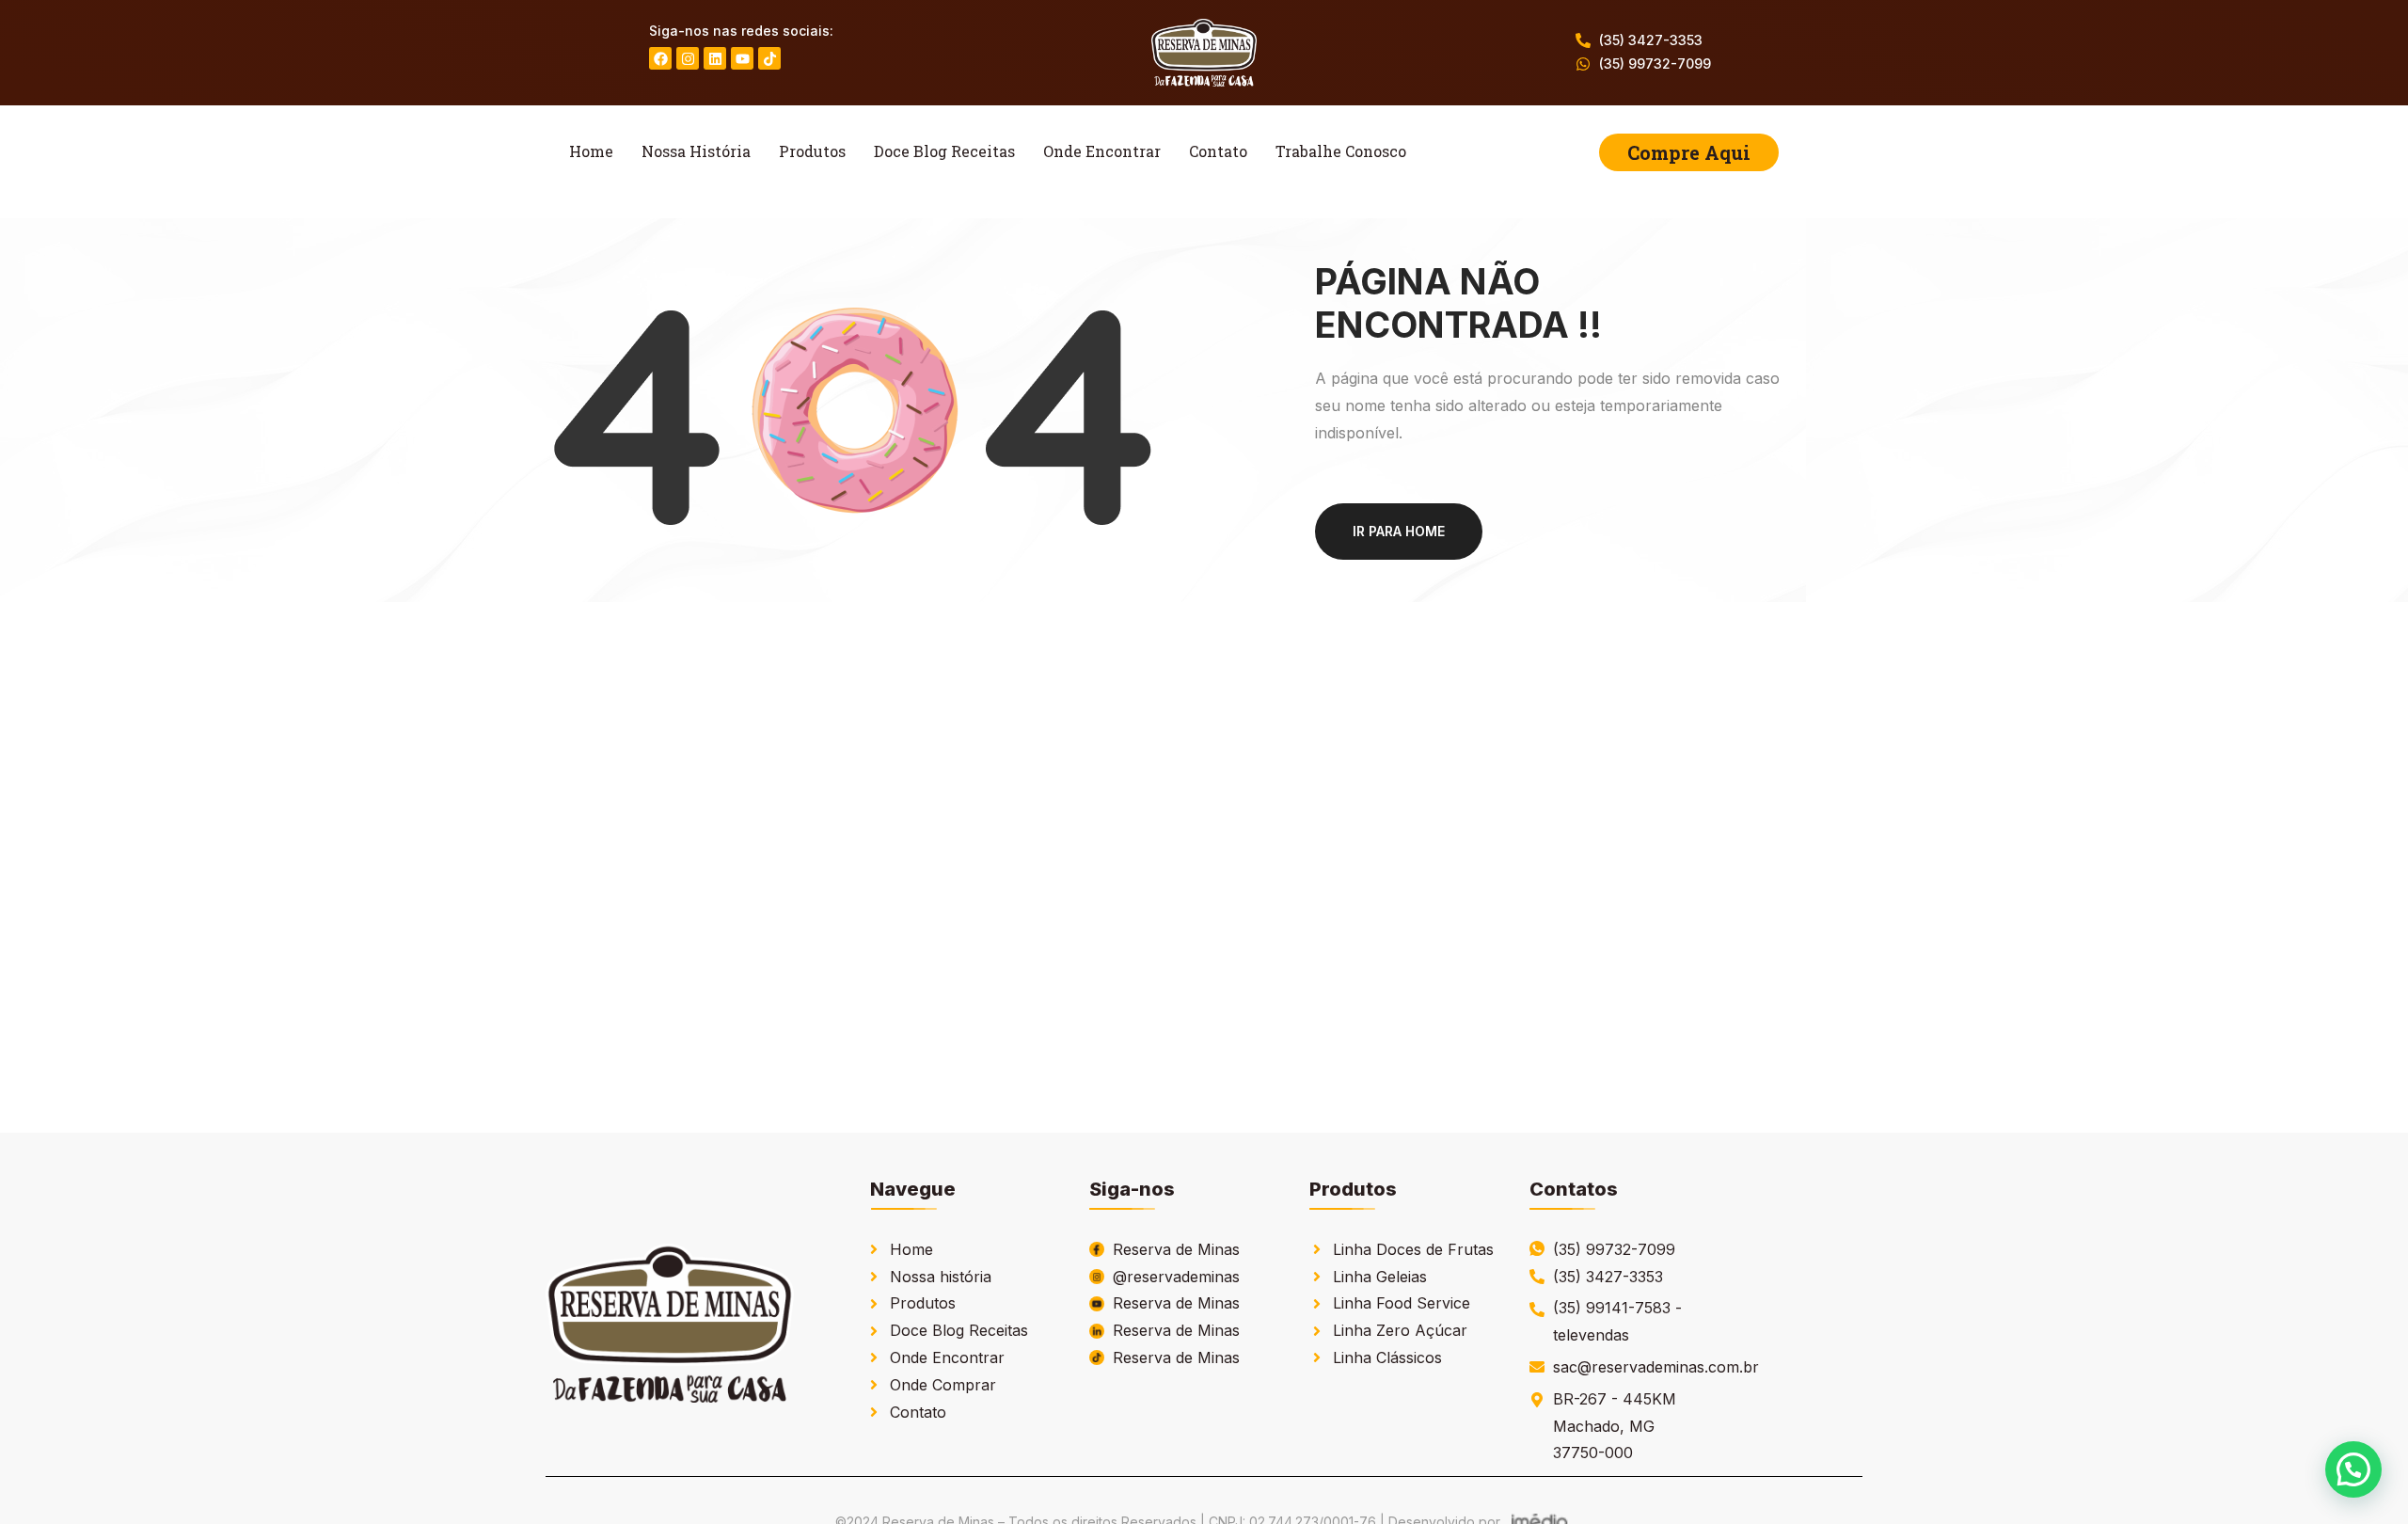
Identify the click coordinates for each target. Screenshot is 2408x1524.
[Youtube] (742, 58)
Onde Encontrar (1102, 151)
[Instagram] (688, 58)
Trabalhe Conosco (1341, 151)
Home (591, 151)
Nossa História (696, 151)
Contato (1218, 151)
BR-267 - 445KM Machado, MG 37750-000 (1615, 1426)
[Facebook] (660, 58)
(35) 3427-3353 (1651, 40)
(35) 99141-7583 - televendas (1617, 1321)
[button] (2353, 1469)
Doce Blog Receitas (944, 151)
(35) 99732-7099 (1655, 63)
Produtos (812, 151)
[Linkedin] (715, 58)
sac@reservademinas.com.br (1656, 1367)
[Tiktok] (769, 58)
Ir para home (1399, 531)
